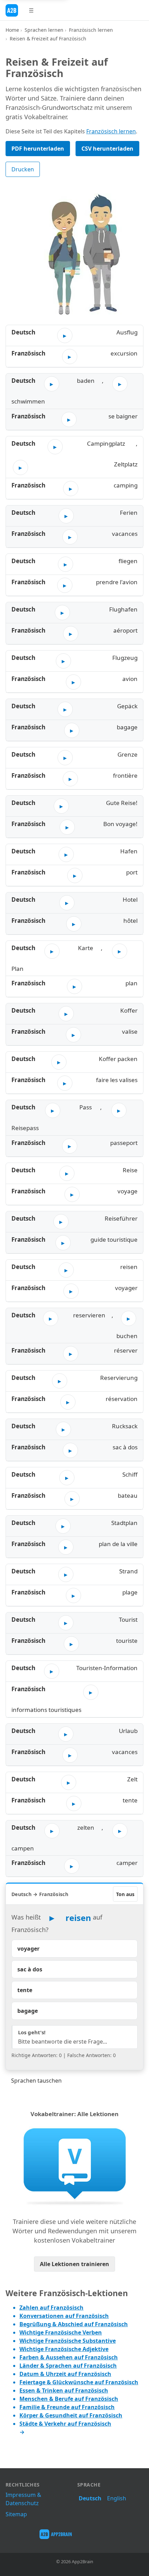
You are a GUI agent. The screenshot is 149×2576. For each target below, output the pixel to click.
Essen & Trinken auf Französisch (64, 2390)
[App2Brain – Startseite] (12, 10)
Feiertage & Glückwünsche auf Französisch (79, 2382)
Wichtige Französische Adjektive (64, 2349)
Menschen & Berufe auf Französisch (69, 2399)
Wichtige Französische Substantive (68, 2341)
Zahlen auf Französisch (51, 2308)
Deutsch (90, 2498)
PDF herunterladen (38, 149)
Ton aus (125, 1894)
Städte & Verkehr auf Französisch (65, 2424)
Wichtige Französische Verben (61, 2332)
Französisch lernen (91, 30)
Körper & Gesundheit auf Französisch (71, 2415)
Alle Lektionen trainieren (74, 2264)
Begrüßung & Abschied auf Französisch (74, 2324)
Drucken (23, 169)
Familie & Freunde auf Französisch (67, 2407)
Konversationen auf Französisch (64, 2316)
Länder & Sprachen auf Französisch (68, 2366)
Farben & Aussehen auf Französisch (69, 2357)
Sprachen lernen (44, 30)
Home (12, 30)
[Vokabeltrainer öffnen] (74, 2166)
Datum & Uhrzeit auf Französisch (65, 2374)
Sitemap (16, 2514)
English (117, 2498)
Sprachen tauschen (36, 2081)
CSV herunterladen (107, 149)
